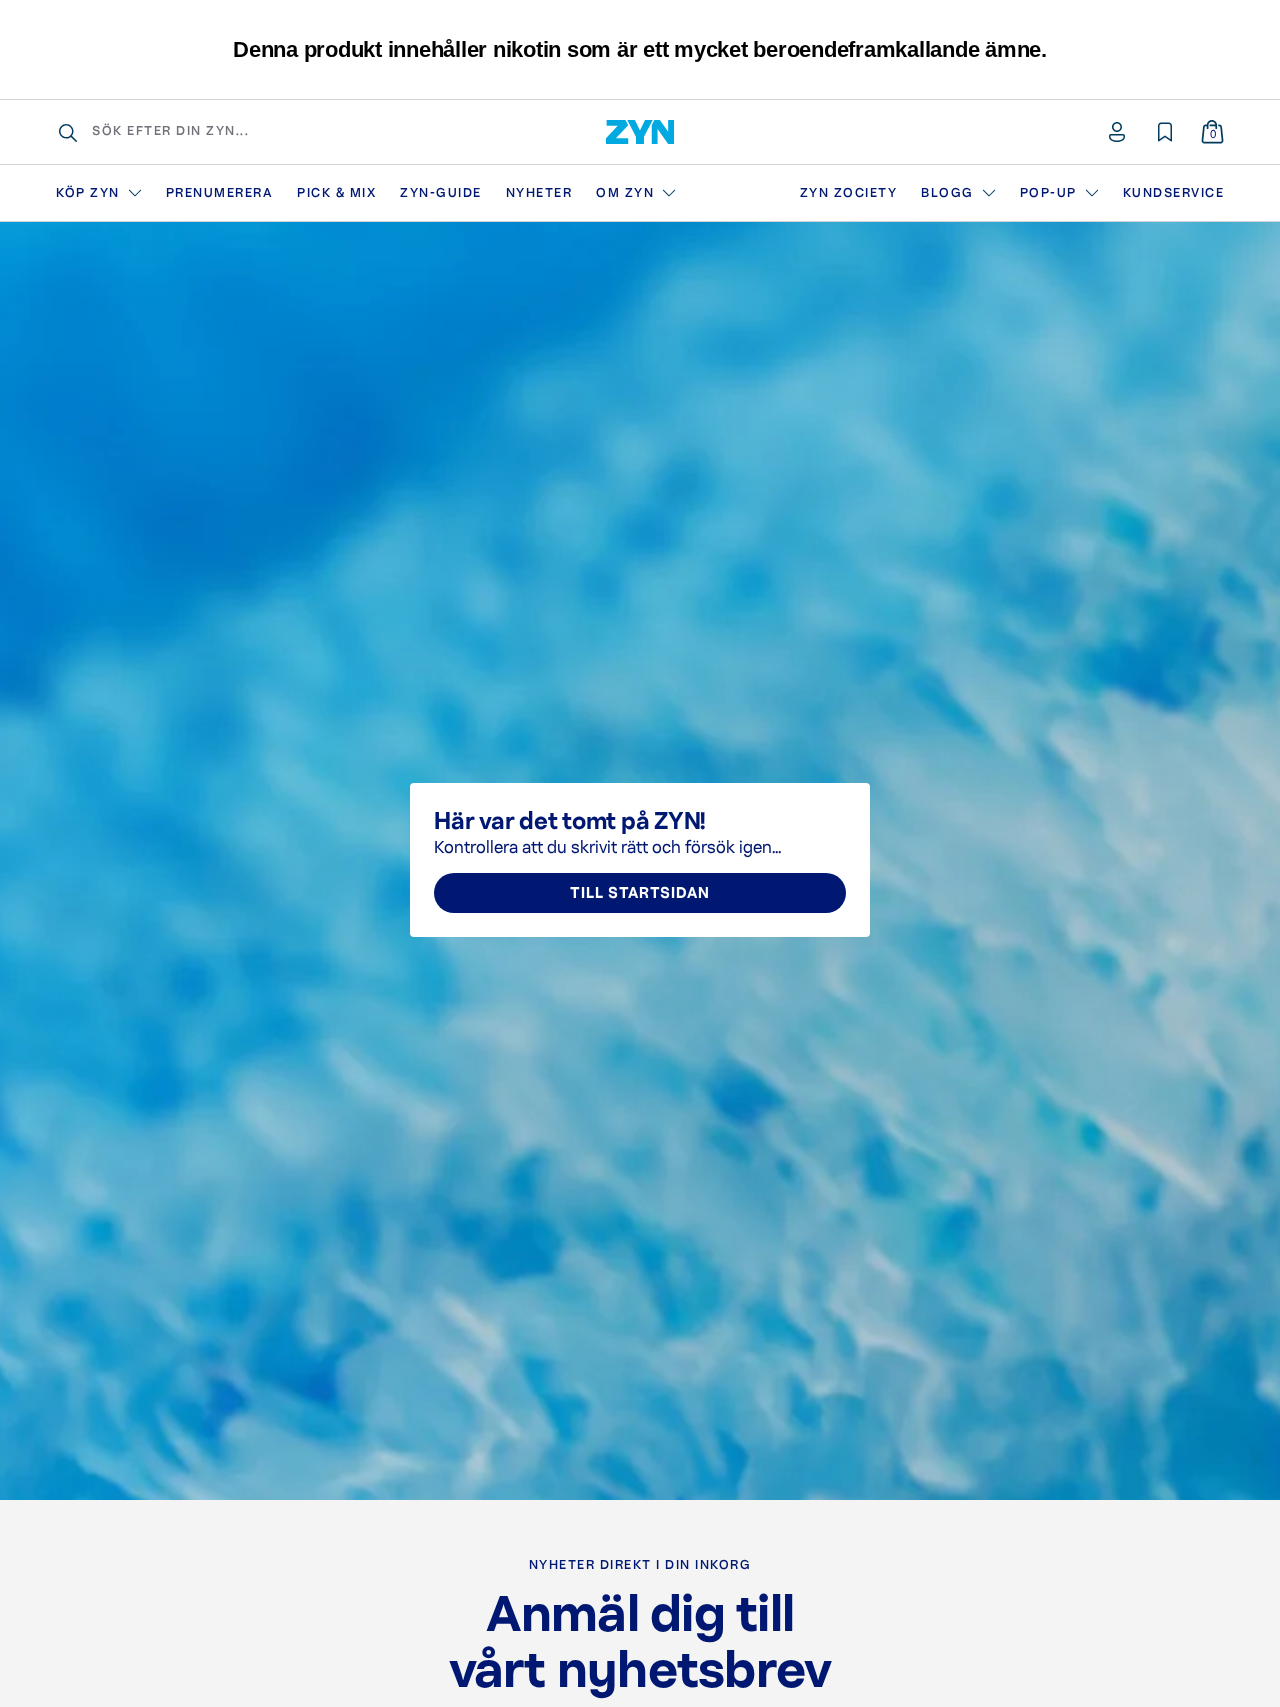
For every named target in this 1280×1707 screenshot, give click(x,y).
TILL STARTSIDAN (639, 893)
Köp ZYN (88, 193)
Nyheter (539, 193)
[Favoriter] (1165, 132)
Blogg (947, 193)
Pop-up (1048, 193)
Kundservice (1174, 193)
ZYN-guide (441, 193)
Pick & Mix (336, 193)
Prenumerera (220, 193)
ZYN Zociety (849, 193)
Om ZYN (625, 193)
